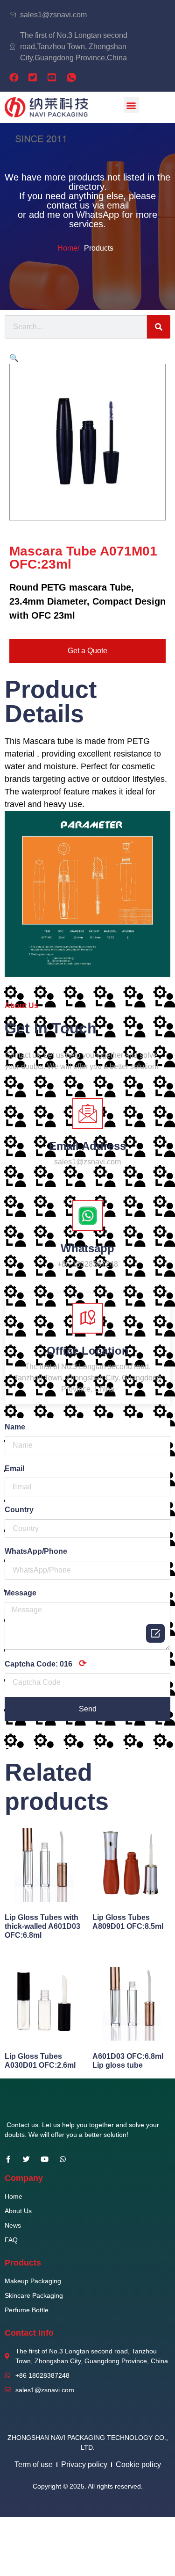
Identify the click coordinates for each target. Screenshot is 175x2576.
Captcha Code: (46, 1663)
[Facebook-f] (8, 2159)
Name (15, 1427)
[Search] (159, 327)
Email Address (87, 1146)
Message (21, 1593)
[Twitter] (26, 2159)
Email (14, 1468)
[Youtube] (45, 2159)
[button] (131, 105)
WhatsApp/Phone (36, 1551)
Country (19, 1510)
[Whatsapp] (63, 2159)
